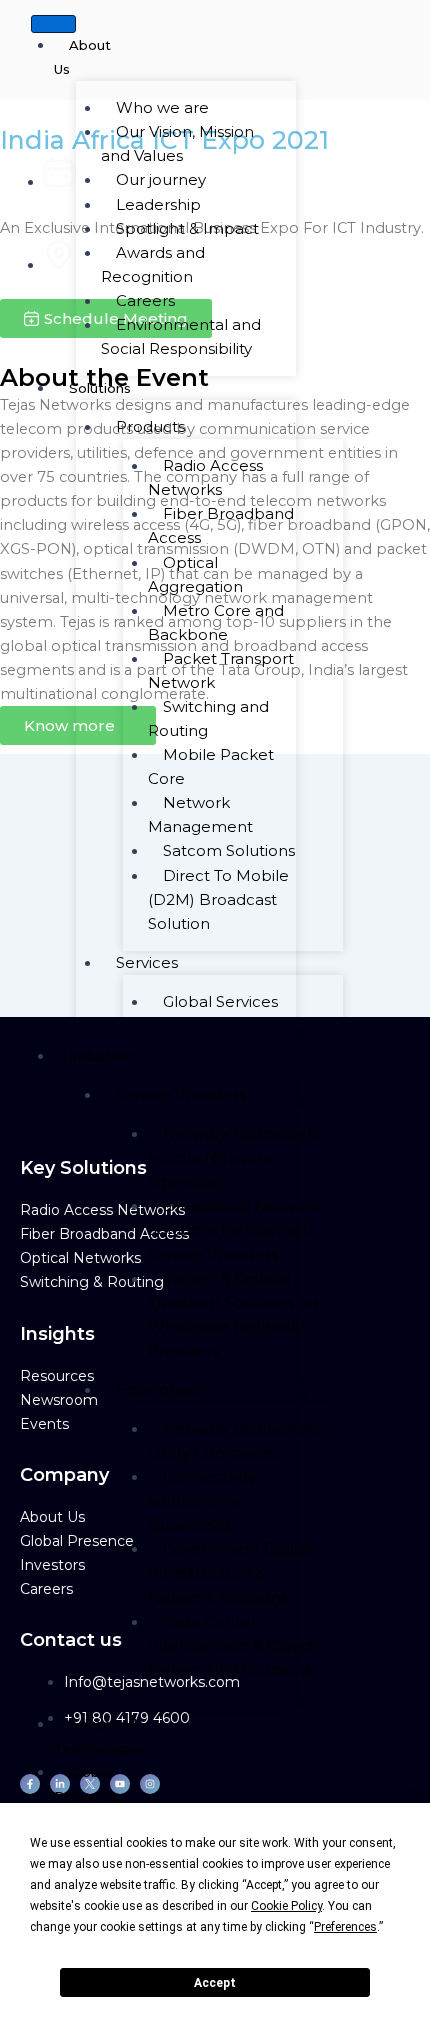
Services (147, 962)
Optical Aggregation (195, 574)
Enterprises (159, 1389)
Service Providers (181, 1094)
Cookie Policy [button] (286, 1906)
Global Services (220, 1001)
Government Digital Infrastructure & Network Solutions (230, 1572)
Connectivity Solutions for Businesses (202, 1500)
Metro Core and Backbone (216, 622)
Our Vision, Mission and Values (177, 143)
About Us (82, 57)
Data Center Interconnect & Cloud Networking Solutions (230, 1645)
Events (44, 1424)
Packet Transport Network (221, 670)
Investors (52, 1565)
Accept (215, 1983)
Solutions (100, 388)
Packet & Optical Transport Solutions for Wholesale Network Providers (233, 1314)
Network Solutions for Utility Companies (238, 1440)
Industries (102, 1056)
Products (150, 426)
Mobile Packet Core (211, 766)
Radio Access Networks (205, 477)
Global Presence (86, 1784)
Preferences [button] (345, 1927)
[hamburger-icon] (53, 24)
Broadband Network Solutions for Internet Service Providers (234, 1229)
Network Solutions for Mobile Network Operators (238, 1157)
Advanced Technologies (99, 1736)
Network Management (200, 814)
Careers (46, 1589)
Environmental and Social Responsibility (181, 336)
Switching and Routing (208, 718)
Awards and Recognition (153, 264)
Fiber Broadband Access (221, 525)
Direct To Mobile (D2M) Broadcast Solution (218, 899)
